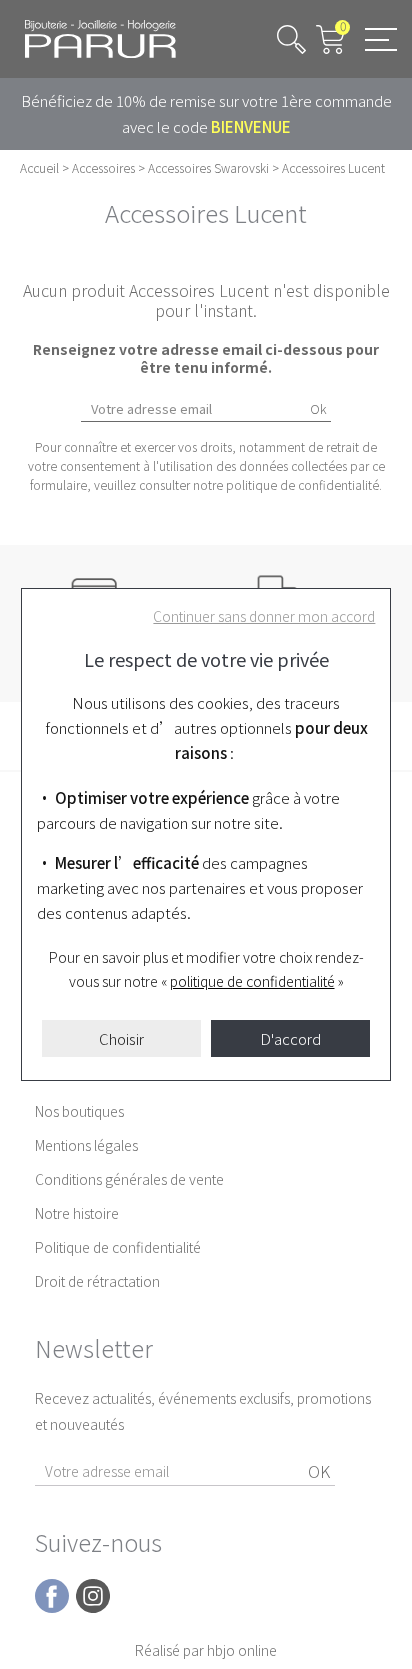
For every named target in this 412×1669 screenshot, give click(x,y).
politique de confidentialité (252, 981)
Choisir (121, 1038)
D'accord (290, 1038)
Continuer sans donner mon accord (264, 616)
